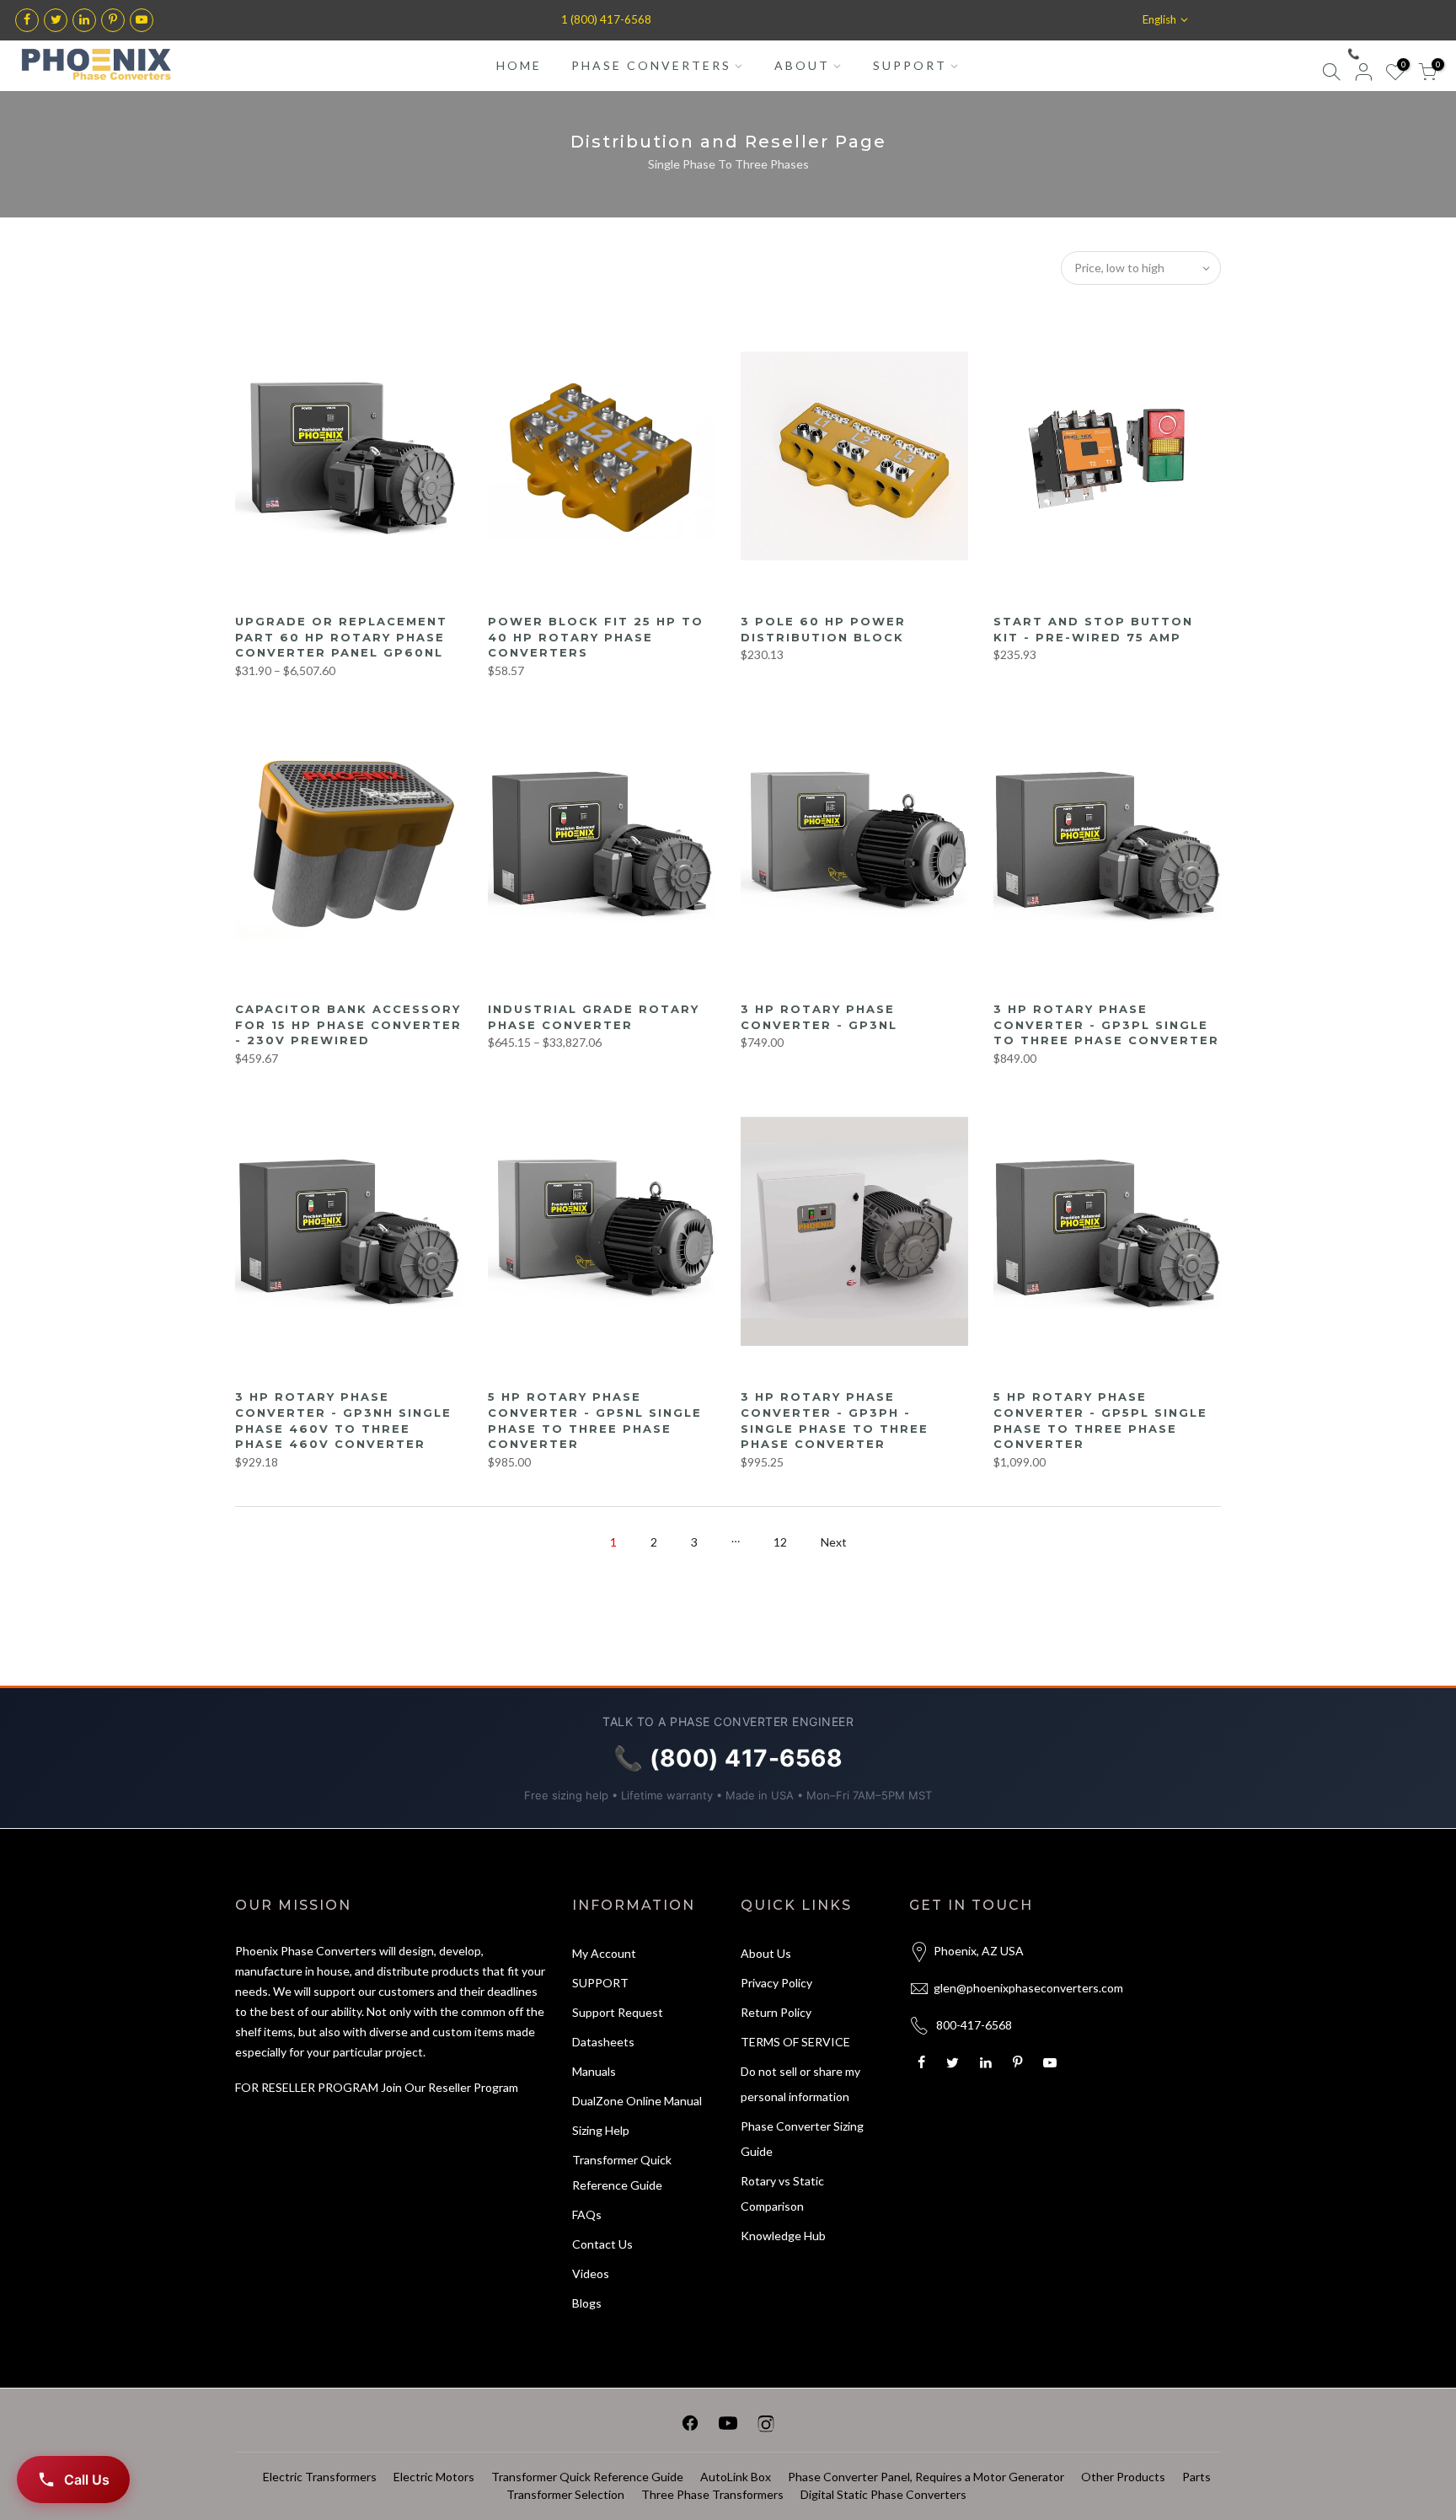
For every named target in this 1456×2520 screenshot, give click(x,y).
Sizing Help (601, 2130)
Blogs (587, 2303)
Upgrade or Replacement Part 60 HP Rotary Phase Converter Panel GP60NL (341, 637)
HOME (519, 65)
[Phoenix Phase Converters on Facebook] (690, 2426)
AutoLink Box (736, 2477)
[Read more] (27, 20)
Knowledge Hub (783, 2236)
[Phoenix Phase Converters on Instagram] (766, 2426)
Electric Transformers (320, 2477)
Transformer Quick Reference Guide (587, 2477)
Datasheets (603, 2042)
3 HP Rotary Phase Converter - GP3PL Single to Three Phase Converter (1106, 1024)
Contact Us (602, 2244)
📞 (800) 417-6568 (1390, 54)
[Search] (1331, 75)
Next (834, 1542)
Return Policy (776, 2012)
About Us (766, 1953)
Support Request (618, 2012)
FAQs (587, 2214)
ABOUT (802, 65)
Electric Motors (434, 2477)
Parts (1196, 2477)
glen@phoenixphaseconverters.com (1028, 1988)
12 (780, 1542)
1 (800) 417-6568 (606, 19)
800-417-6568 (974, 2025)
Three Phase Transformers (712, 2494)
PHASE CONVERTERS (651, 65)
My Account (604, 1953)
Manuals (594, 2071)
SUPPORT (910, 65)
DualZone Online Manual (637, 2101)
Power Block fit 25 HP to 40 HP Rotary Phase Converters (596, 637)
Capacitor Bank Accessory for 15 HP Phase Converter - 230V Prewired (348, 1024)
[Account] (1363, 75)
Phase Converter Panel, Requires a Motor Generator (926, 2477)
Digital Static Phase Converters (883, 2494)
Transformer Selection (565, 2494)
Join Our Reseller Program (450, 2087)
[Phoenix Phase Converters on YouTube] (728, 2426)
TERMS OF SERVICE (795, 2042)
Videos (591, 2273)
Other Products (1123, 2477)
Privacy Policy (776, 1983)
